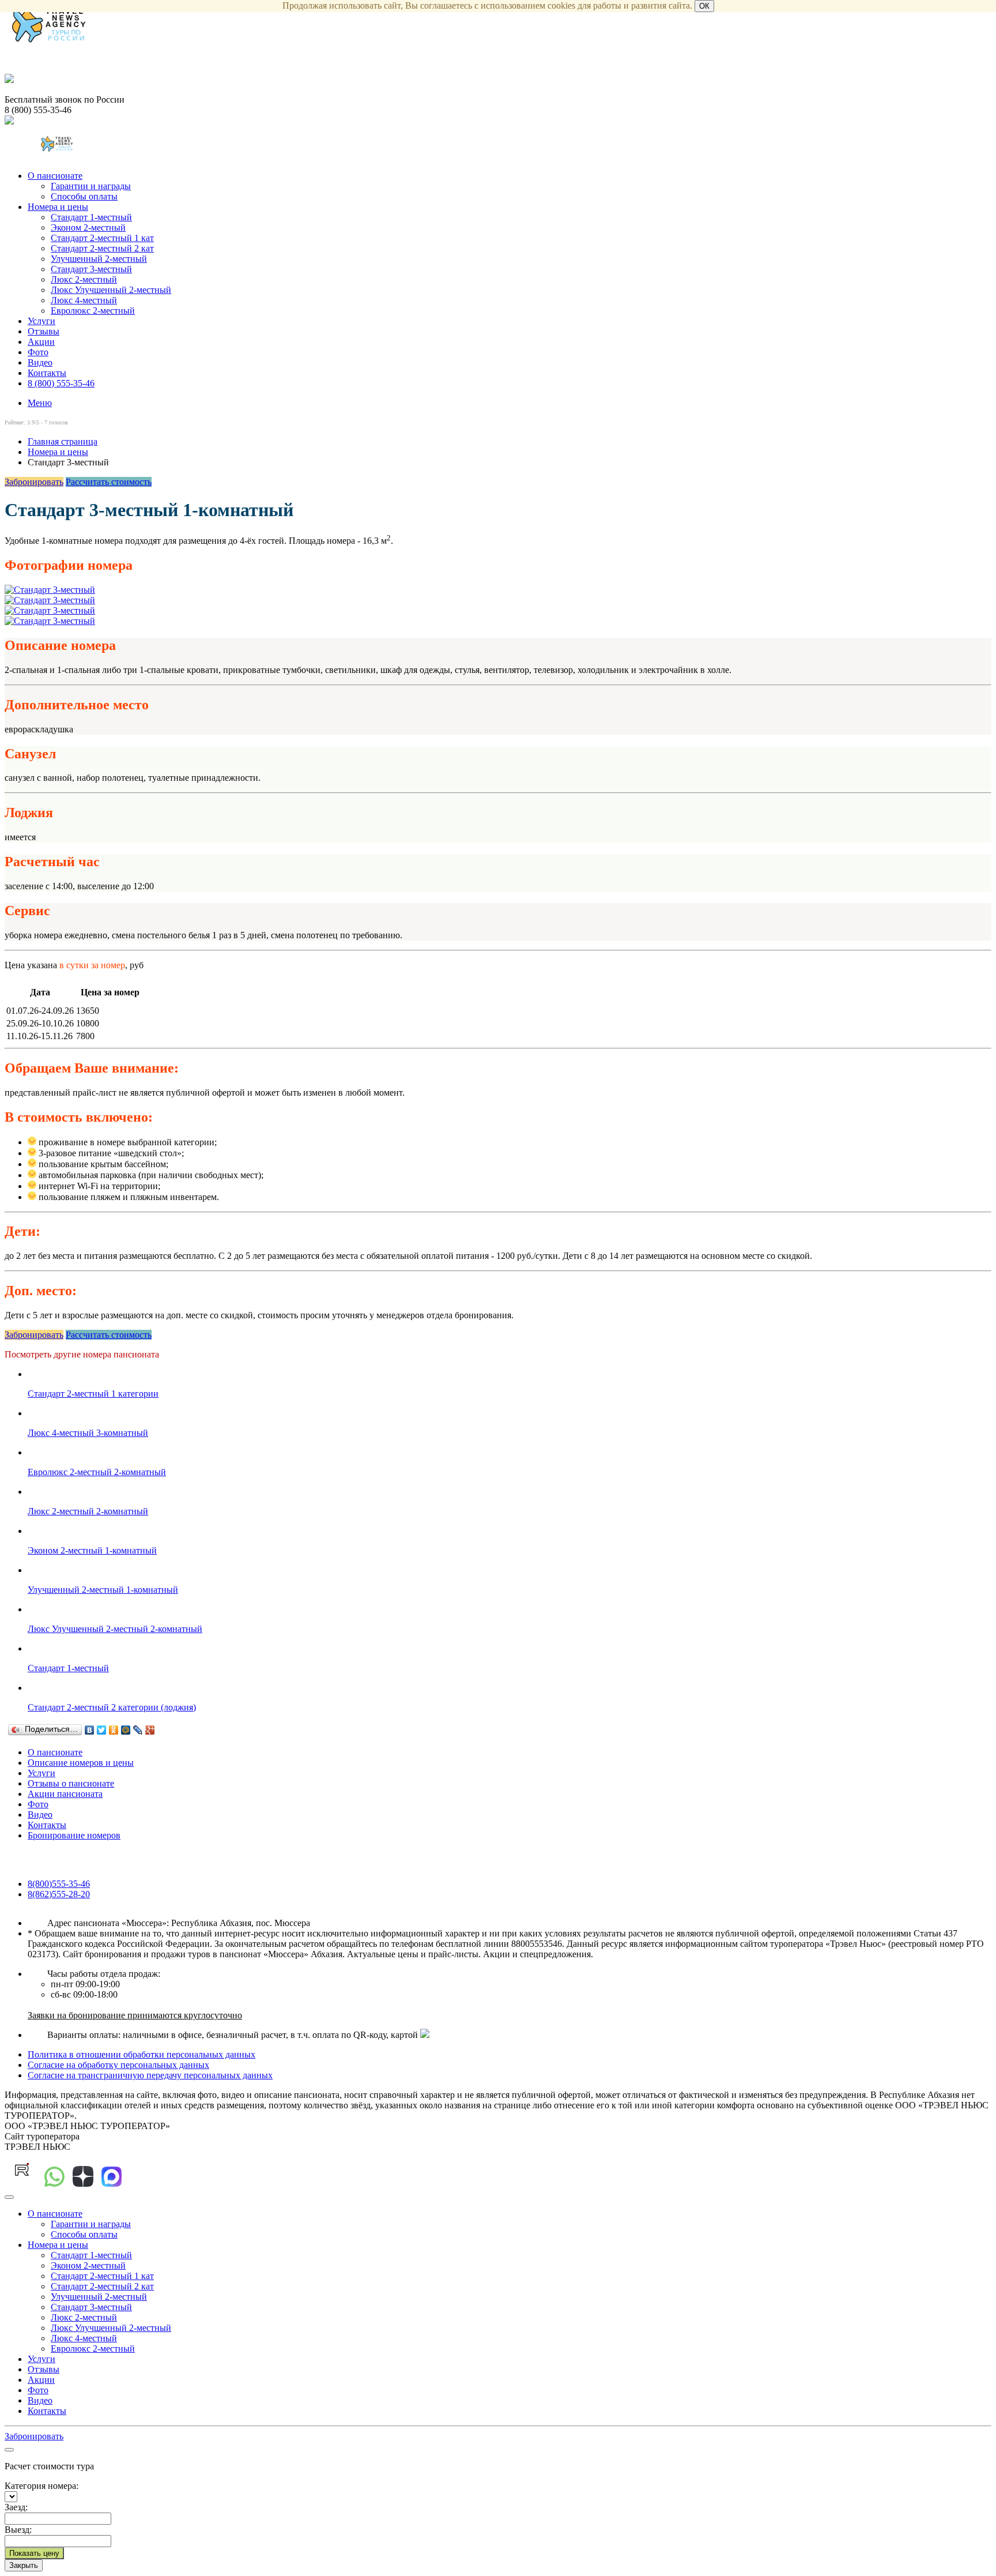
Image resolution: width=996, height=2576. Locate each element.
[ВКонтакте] (90, 1730)
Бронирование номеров (74, 1835)
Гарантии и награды (91, 186)
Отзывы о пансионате (71, 1783)
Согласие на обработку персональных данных (118, 2065)
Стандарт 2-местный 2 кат (102, 248)
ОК (704, 6)
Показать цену (34, 2553)
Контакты (47, 373)
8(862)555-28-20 (59, 1894)
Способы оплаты (84, 196)
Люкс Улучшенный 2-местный (111, 290)
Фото (38, 352)
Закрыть (24, 2565)
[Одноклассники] (114, 1730)
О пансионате (55, 176)
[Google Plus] (150, 1730)
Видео (40, 362)
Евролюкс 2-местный (93, 311)
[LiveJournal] (138, 1730)
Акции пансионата (65, 1794)
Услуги (41, 321)
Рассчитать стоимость (109, 482)
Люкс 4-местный (84, 300)
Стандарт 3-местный (91, 269)
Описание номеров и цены (81, 1763)
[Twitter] (102, 1730)
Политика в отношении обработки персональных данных (142, 2054)
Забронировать (34, 482)
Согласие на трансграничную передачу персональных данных (150, 2075)
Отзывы (44, 331)
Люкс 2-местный (84, 279)
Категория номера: (41, 2486)
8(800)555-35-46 (59, 1884)
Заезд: (16, 2507)
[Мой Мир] (126, 1730)
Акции (41, 342)
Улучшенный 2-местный (99, 259)
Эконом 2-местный (88, 227)
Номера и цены (58, 207)
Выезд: (18, 2530)
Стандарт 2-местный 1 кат (102, 238)
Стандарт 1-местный (91, 217)
